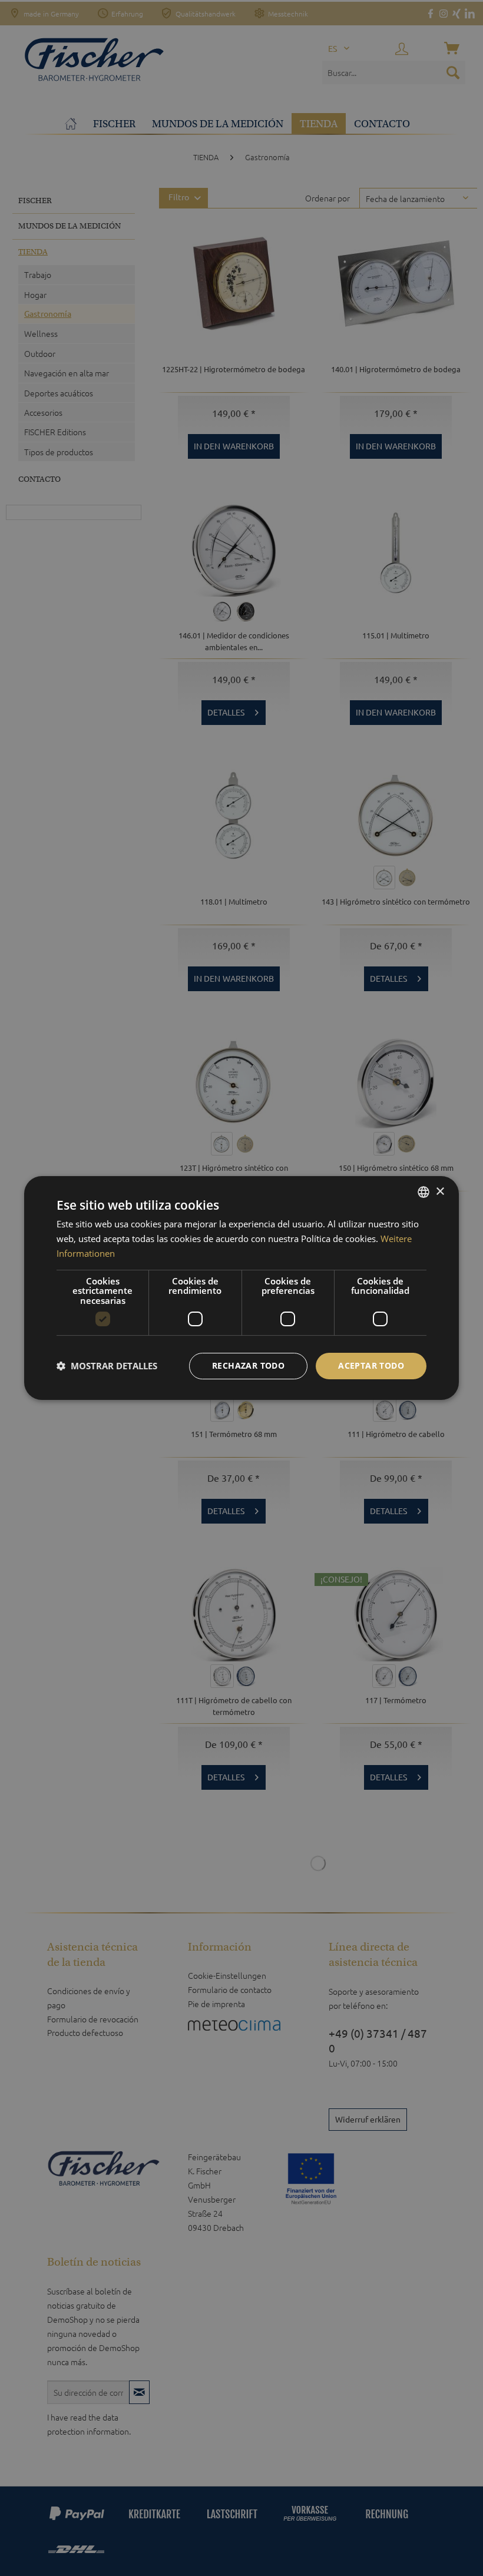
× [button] (440, 1192)
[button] (107, 1366)
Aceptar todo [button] (371, 1365)
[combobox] (424, 1192)
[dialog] (241, 1288)
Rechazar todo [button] (248, 1365)
